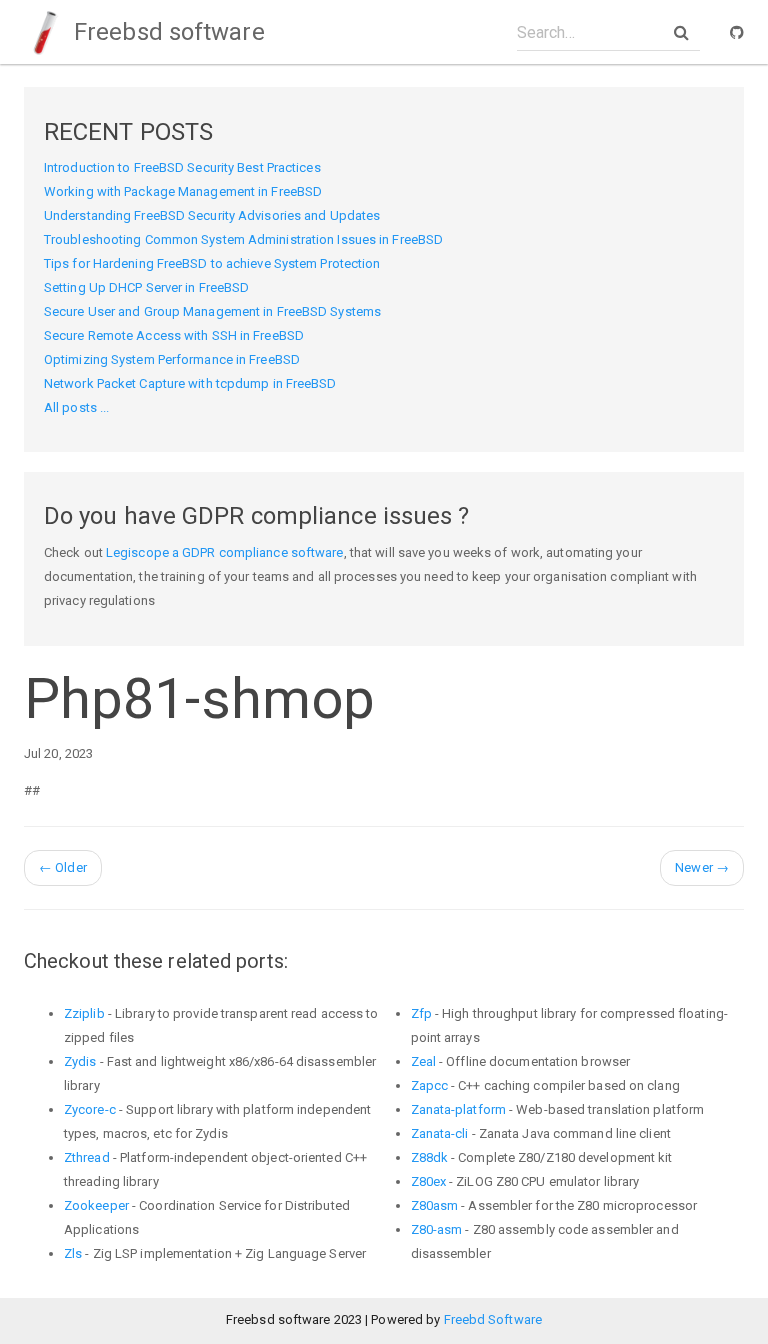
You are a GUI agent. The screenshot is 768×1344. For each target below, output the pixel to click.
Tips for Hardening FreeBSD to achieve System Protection (212, 263)
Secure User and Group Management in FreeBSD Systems (212, 311)
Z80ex (429, 1181)
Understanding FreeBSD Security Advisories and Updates (212, 215)
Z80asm (435, 1205)
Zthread (87, 1157)
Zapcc (430, 1085)
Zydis (80, 1061)
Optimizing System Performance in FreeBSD (172, 359)
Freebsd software (166, 32)
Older (63, 867)
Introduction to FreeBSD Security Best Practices (182, 167)
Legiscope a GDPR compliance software (225, 552)
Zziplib (84, 1013)
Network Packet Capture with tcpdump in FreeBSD (190, 383)
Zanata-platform (459, 1109)
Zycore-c (90, 1109)
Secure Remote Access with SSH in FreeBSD (174, 335)
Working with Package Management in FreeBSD (183, 191)
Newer (702, 867)
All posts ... (76, 407)
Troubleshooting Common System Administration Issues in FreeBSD (243, 239)
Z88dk (430, 1157)
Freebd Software (493, 1319)
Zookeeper (96, 1205)
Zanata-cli (440, 1133)
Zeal (423, 1061)
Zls (73, 1253)
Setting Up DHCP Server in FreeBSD (146, 287)
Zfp (421, 1013)
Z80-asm (437, 1229)
